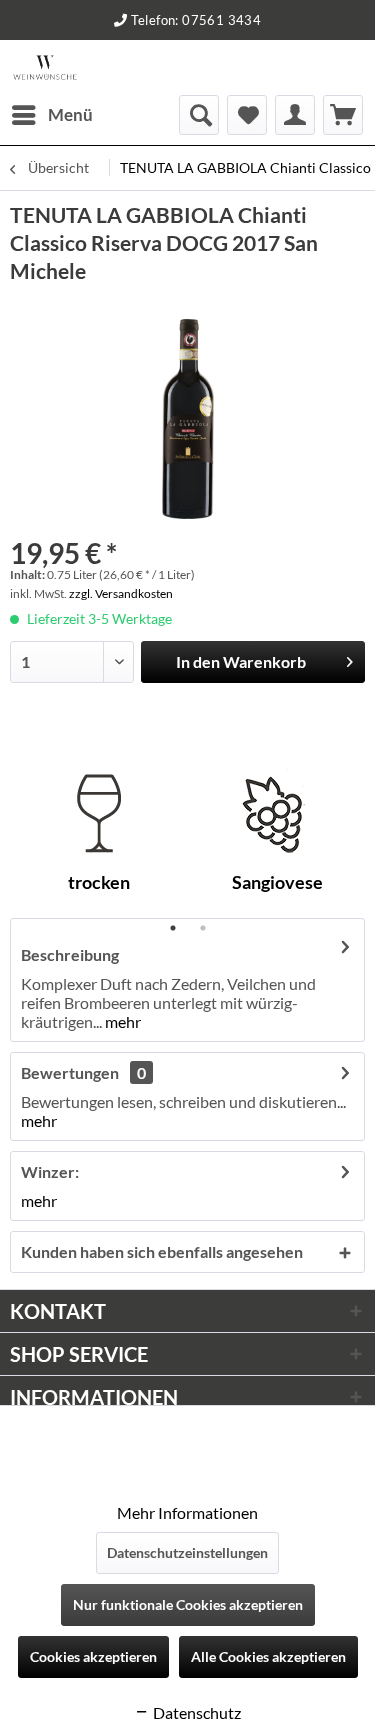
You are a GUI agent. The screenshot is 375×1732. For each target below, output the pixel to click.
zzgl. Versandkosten (121, 593)
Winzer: (50, 1171)
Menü (70, 114)
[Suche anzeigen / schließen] (199, 115)
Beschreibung (70, 954)
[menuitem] (51, 115)
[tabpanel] (99, 838)
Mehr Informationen (187, 1512)
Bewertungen (70, 1072)
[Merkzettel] (247, 115)
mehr (121, 1021)
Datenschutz (195, 1712)
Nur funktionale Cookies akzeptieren (188, 1604)
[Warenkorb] (343, 115)
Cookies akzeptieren (93, 1656)
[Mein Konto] (295, 115)
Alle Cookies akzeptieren (268, 1656)
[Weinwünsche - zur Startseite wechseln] (45, 67)
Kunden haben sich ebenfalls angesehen (162, 1251)
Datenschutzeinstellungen (187, 1552)
